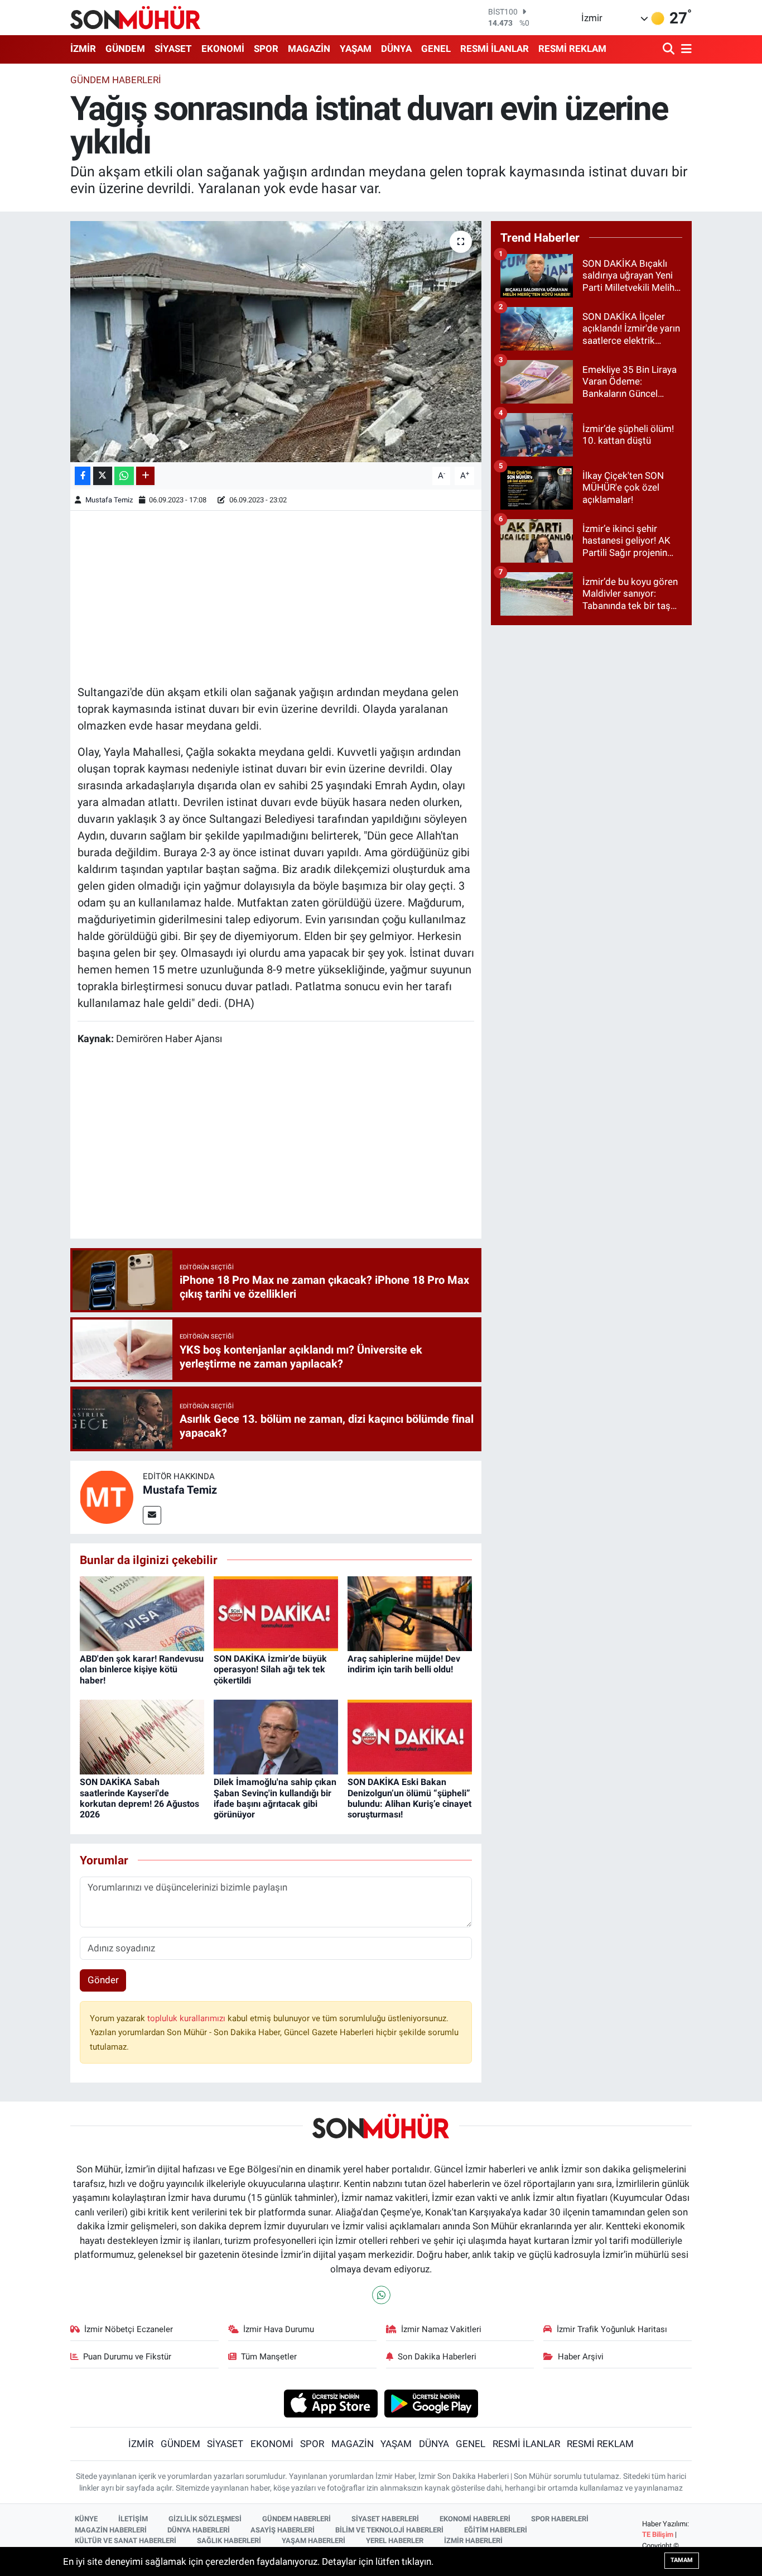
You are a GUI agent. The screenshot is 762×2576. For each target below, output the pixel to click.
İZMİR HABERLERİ (473, 2541)
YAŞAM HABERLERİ (314, 2541)
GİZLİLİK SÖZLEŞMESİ (205, 2519)
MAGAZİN (309, 49)
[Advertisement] (276, 596)
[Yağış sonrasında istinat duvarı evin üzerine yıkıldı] (276, 342)
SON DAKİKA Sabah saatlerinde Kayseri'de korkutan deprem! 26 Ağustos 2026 (139, 1798)
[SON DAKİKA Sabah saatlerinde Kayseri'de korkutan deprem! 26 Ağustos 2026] (142, 1736)
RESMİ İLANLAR (495, 49)
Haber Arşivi (581, 2357)
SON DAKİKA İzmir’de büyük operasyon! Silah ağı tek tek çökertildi (270, 1669)
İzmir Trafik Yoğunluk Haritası (612, 2329)
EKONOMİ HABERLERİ (475, 2519)
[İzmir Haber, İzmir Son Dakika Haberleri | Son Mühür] (136, 17)
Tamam (682, 2560)
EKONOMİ (223, 49)
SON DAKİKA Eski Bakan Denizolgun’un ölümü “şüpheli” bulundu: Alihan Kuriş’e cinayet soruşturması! (409, 1798)
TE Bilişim (658, 2534)
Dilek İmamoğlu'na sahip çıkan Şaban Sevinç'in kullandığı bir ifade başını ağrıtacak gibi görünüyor (275, 1798)
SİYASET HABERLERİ (385, 2519)
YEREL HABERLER (395, 2541)
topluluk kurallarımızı (187, 2018)
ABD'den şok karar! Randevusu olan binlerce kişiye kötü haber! (142, 1669)
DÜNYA (396, 49)
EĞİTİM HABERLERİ (496, 2530)
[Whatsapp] (381, 2295)
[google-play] (431, 2402)
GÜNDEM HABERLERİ (296, 2519)
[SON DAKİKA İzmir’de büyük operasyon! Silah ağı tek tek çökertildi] (276, 1613)
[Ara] (670, 49)
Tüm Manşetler (269, 2357)
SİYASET (173, 49)
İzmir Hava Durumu (279, 2329)
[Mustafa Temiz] (107, 1496)
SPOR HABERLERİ (560, 2519)
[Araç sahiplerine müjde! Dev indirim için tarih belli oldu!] (410, 1613)
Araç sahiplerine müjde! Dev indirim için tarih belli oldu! (404, 1664)
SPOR (266, 49)
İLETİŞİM (133, 2519)
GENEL (436, 49)
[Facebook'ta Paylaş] (83, 476)
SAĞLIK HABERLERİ (229, 2541)
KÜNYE (86, 2519)
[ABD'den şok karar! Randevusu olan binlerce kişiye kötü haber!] (142, 1613)
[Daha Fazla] (145, 476)
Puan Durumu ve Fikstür (127, 2357)
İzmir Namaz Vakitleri (441, 2329)
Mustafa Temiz (109, 500)
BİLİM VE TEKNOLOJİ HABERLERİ (389, 2530)
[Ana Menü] (684, 49)
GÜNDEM (125, 49)
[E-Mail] (152, 1515)
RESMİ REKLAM (572, 49)
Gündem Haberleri (116, 80)
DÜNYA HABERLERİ (199, 2530)
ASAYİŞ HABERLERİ (283, 2530)
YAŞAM (356, 49)
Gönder (103, 1980)
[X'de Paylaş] (103, 476)
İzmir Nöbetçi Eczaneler (129, 2329)
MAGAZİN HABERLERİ (111, 2530)
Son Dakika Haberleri (437, 2357)
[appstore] (331, 2402)
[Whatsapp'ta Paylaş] (124, 476)
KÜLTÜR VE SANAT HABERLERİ (126, 2541)
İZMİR (83, 49)
